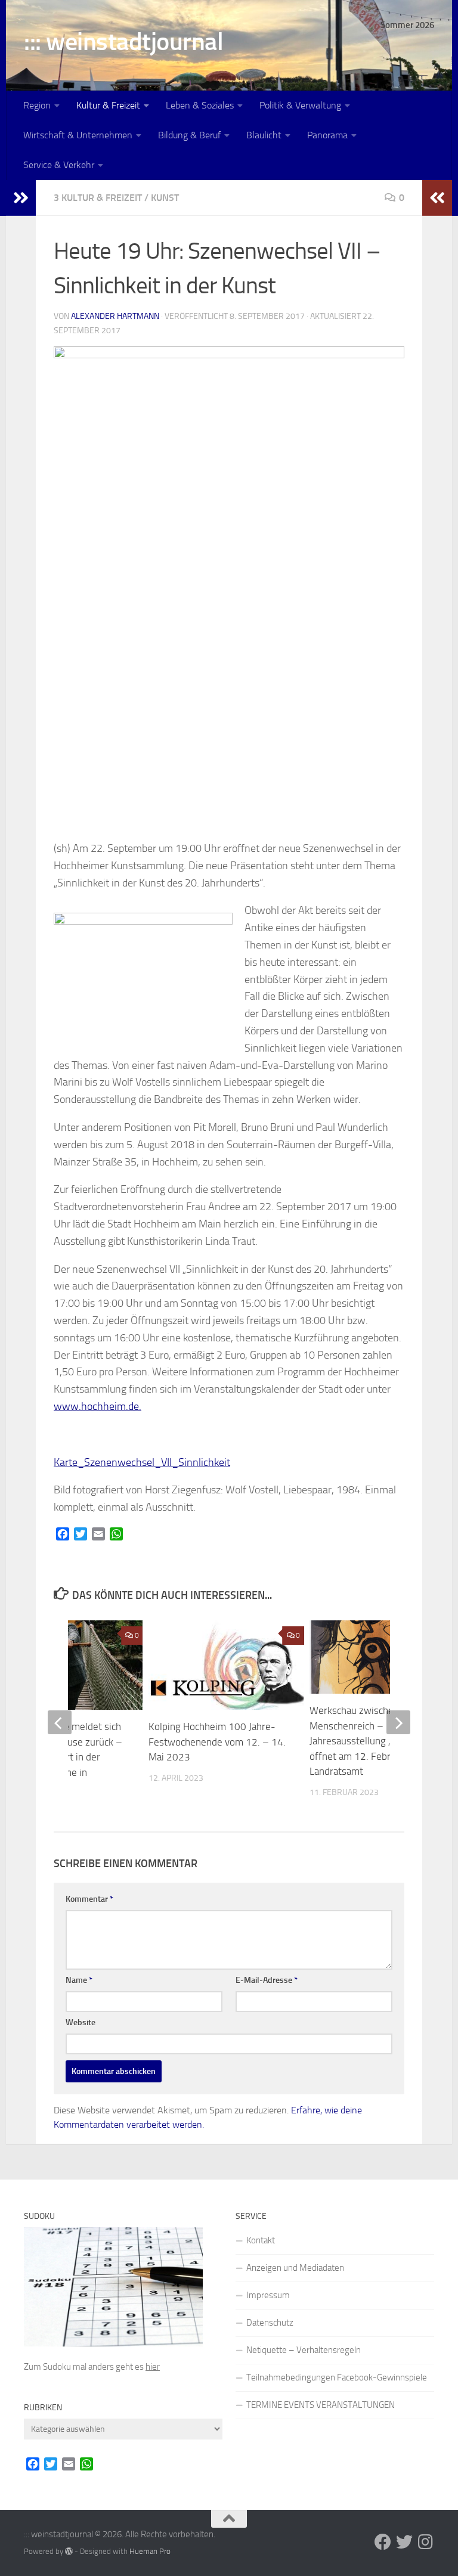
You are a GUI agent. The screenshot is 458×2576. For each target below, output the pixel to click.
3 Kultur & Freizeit (98, 198)
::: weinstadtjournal (123, 42)
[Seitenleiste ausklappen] (21, 198)
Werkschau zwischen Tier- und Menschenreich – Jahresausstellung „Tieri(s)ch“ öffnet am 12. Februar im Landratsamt (375, 1741)
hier (153, 2367)
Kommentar (89, 1899)
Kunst (165, 198)
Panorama (327, 135)
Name (79, 1980)
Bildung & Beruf (189, 135)
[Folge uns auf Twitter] (404, 2542)
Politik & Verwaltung (300, 105)
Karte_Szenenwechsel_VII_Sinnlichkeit (142, 1462)
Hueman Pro (150, 2551)
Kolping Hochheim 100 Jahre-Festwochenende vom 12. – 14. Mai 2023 (217, 1742)
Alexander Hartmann (115, 316)
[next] (398, 1722)
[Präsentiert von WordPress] (69, 2551)
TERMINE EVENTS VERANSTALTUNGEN (321, 2405)
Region (37, 105)
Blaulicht (264, 135)
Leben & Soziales (200, 105)
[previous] (60, 1722)
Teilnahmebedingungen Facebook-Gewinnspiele (337, 2377)
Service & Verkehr (59, 165)
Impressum (268, 2295)
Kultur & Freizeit (108, 105)
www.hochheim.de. (98, 1406)
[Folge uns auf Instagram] (426, 2542)
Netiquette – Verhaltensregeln (304, 2350)
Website (81, 2022)
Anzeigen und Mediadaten (295, 2268)
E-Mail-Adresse (267, 1980)
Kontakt (261, 2240)
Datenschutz (270, 2323)
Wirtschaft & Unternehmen (78, 135)
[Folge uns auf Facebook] (383, 2542)
